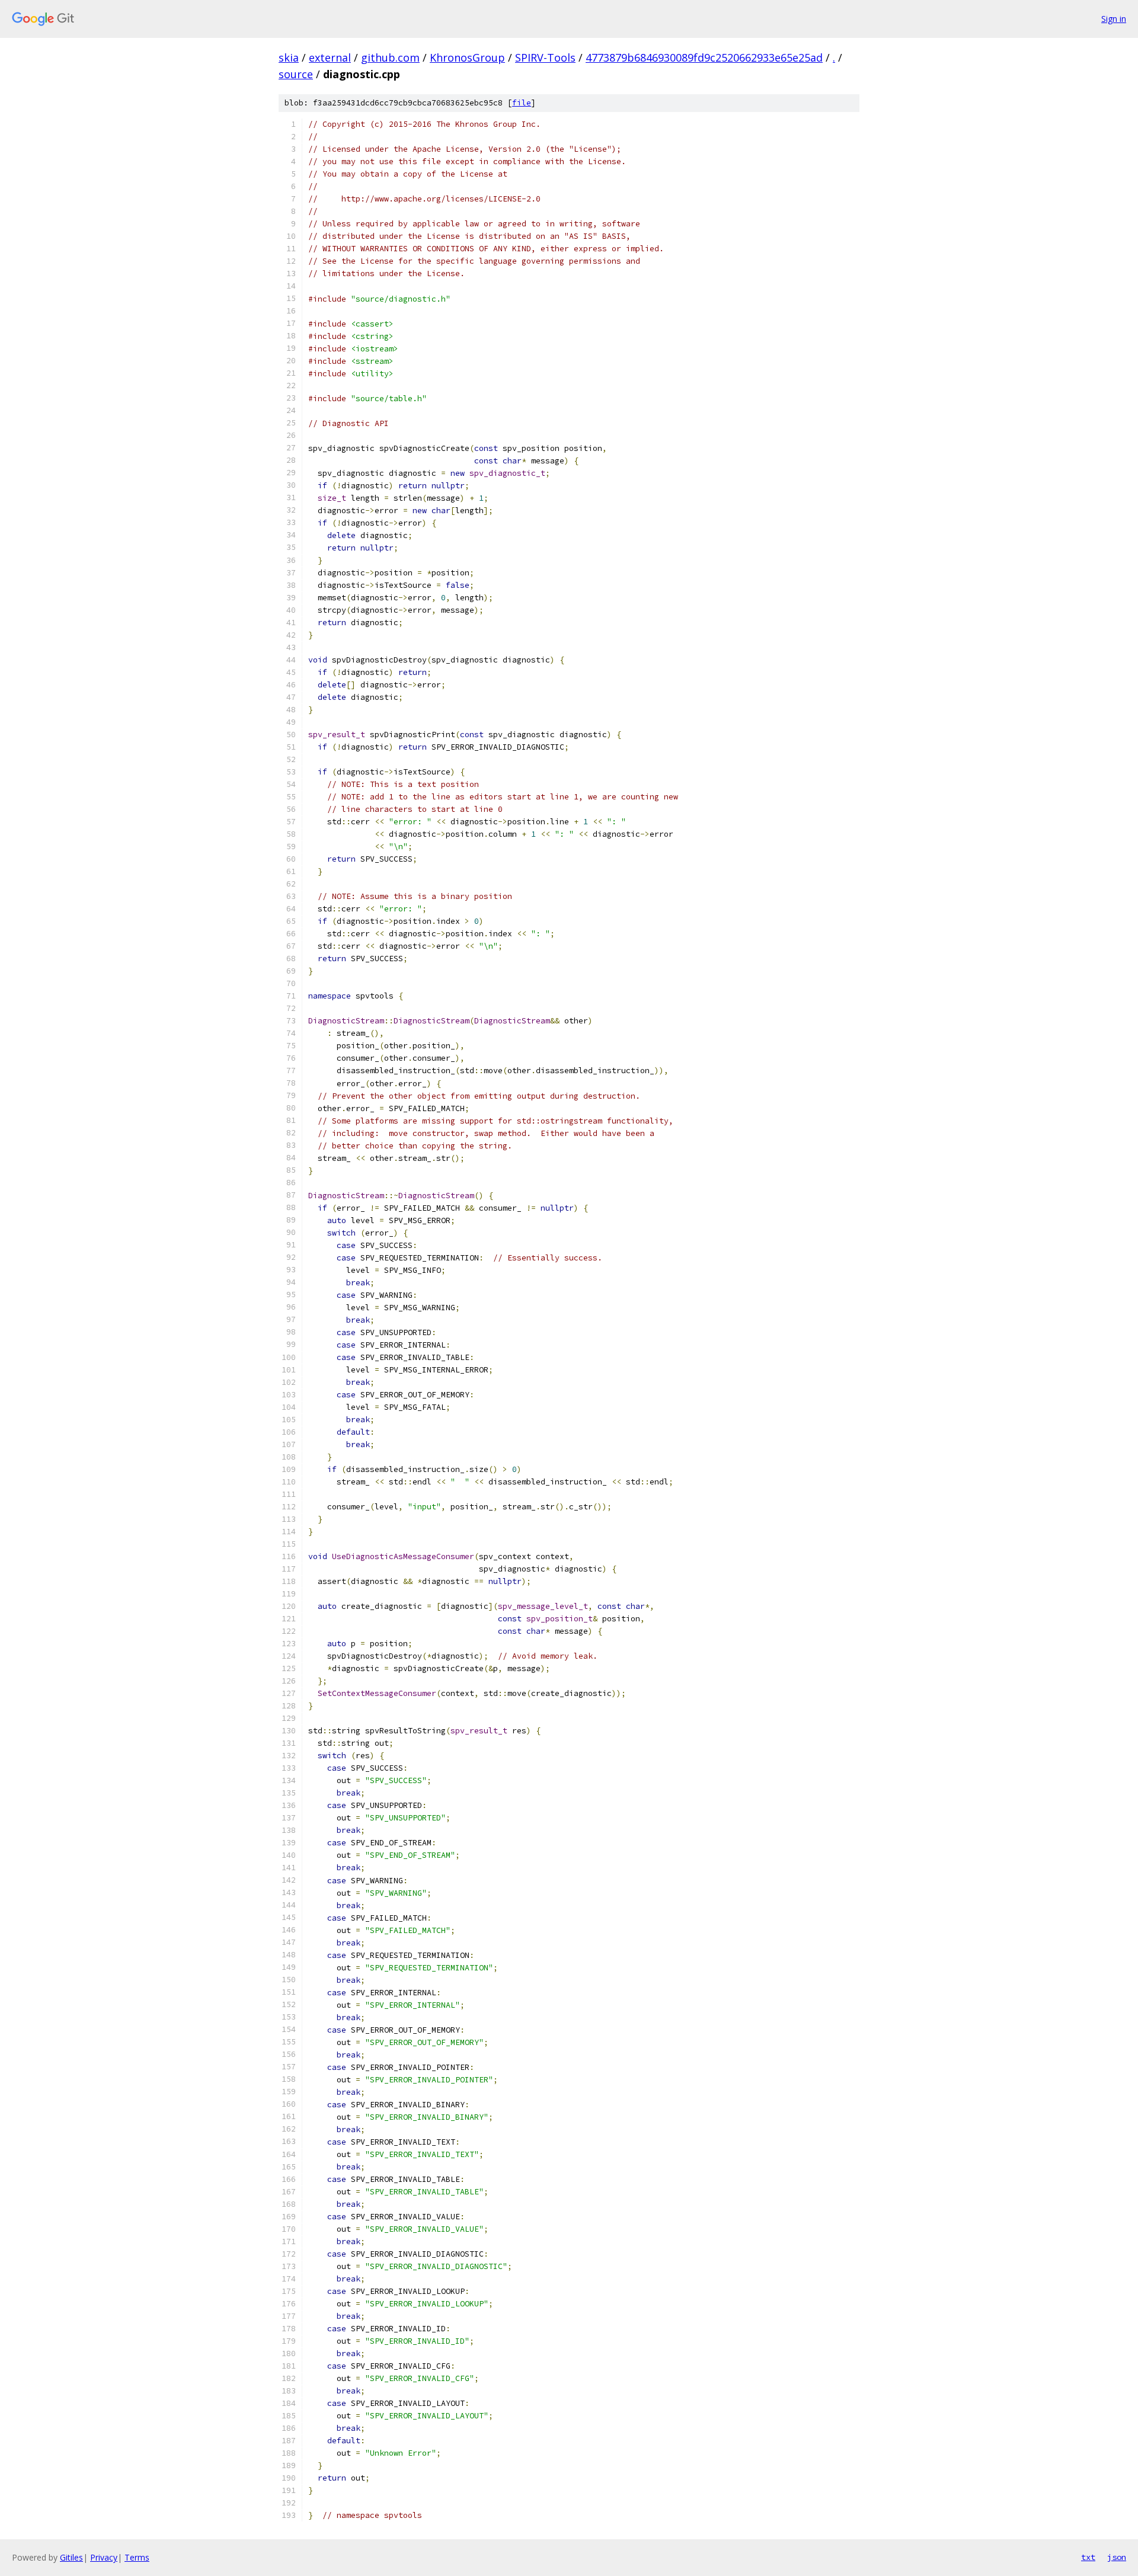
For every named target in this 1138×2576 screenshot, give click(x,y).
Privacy (104, 2557)
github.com (390, 57)
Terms (137, 2557)
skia (289, 57)
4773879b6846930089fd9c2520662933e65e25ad (704, 57)
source (296, 74)
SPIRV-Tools (545, 57)
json (1117, 2557)
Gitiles (71, 2557)
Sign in (1114, 19)
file (522, 103)
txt (1088, 2557)
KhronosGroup (467, 57)
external (330, 57)
